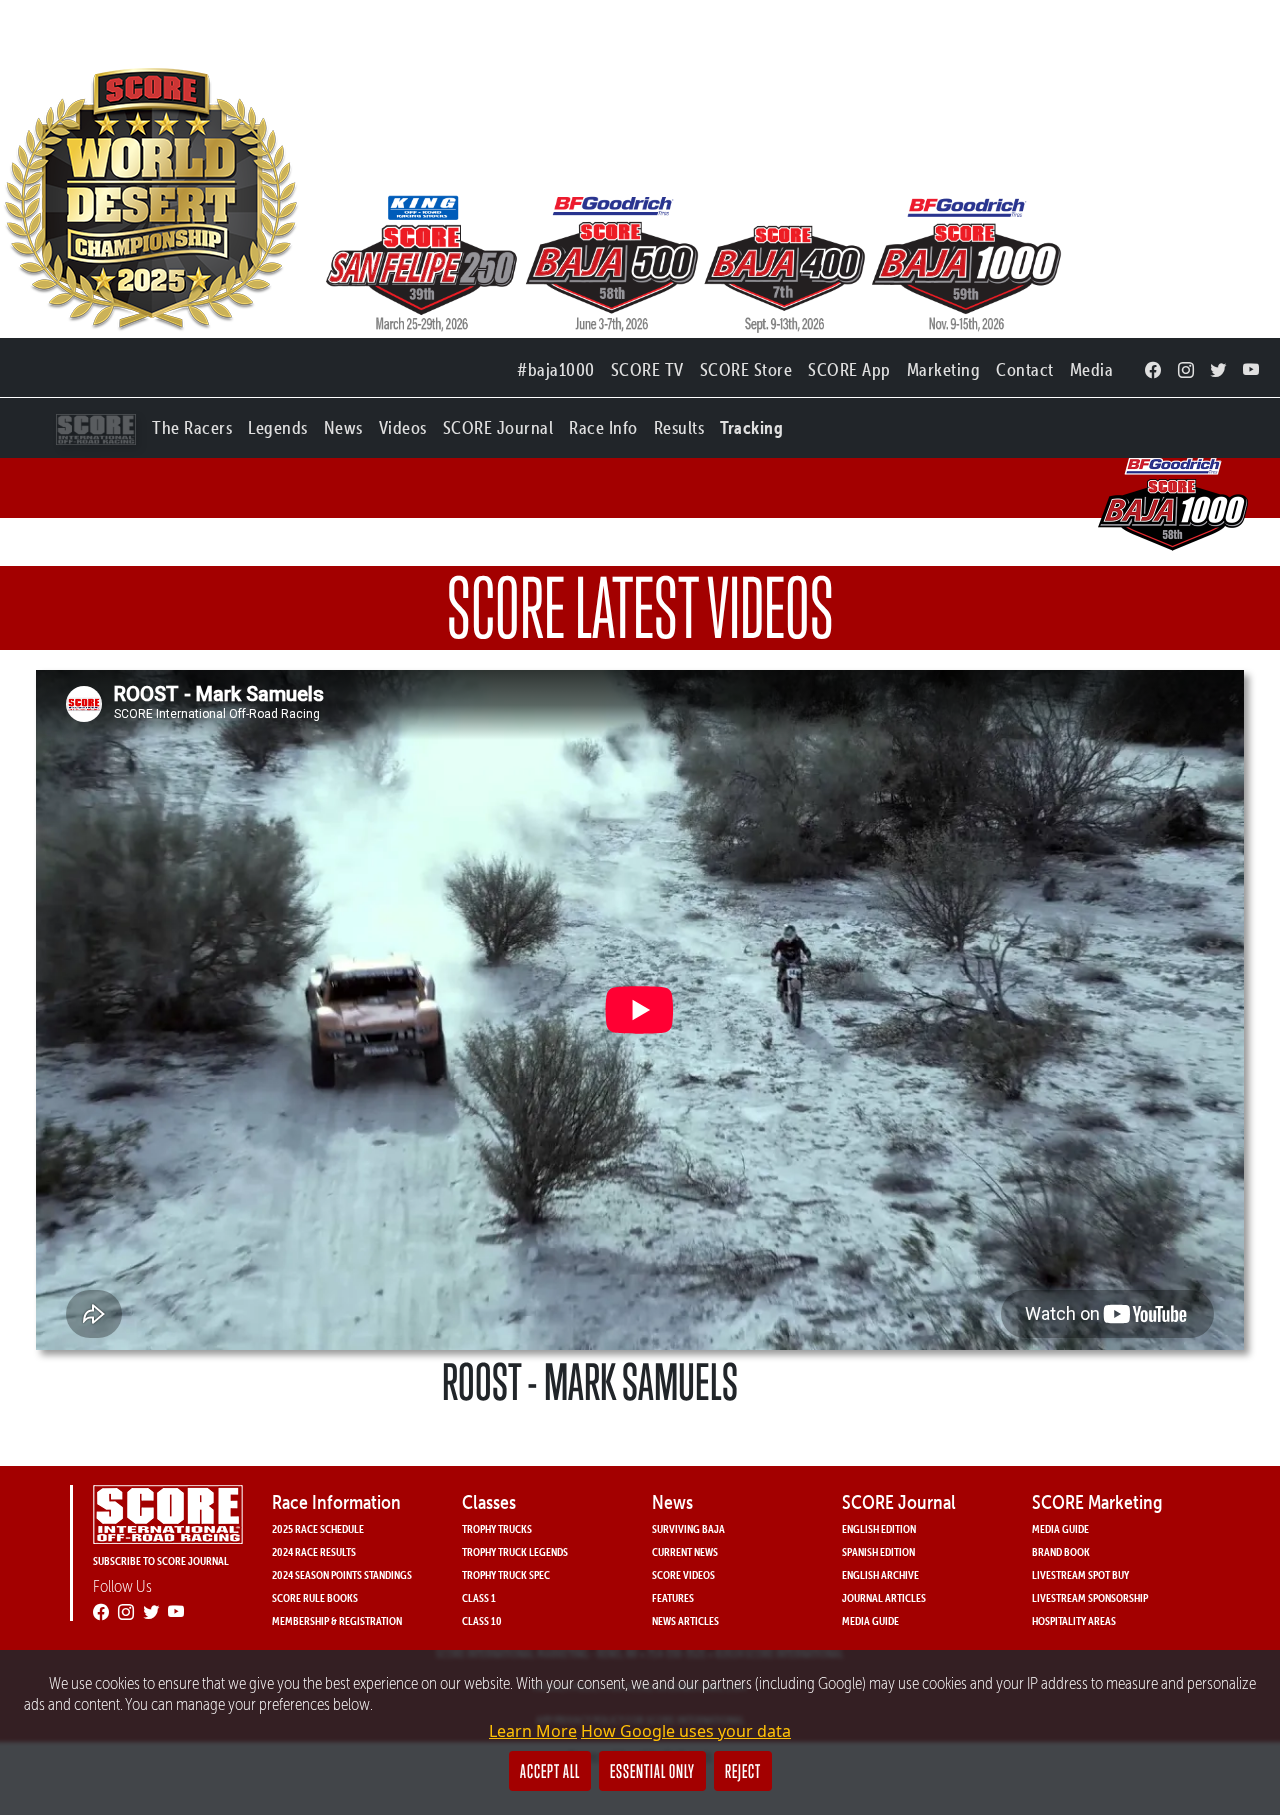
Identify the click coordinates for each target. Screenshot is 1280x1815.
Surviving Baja (688, 1528)
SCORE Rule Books (315, 1597)
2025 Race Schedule (318, 1528)
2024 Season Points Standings (342, 1574)
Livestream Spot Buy (1080, 1574)
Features (673, 1597)
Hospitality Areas (1074, 1620)
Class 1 (479, 1597)
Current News (685, 1551)
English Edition (879, 1528)
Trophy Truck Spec (506, 1574)
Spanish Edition (878, 1551)
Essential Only (652, 1771)
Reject (743, 1771)
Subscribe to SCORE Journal (161, 1560)
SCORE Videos (683, 1574)
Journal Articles (884, 1597)
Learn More (533, 1731)
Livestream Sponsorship (1090, 1597)
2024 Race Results (314, 1551)
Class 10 (482, 1620)
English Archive (880, 1574)
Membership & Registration (337, 1620)
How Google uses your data (686, 1731)
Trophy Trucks (497, 1528)
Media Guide (870, 1620)
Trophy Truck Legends (515, 1551)
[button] (192, 423)
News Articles (685, 1620)
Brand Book (1061, 1551)
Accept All (550, 1771)
